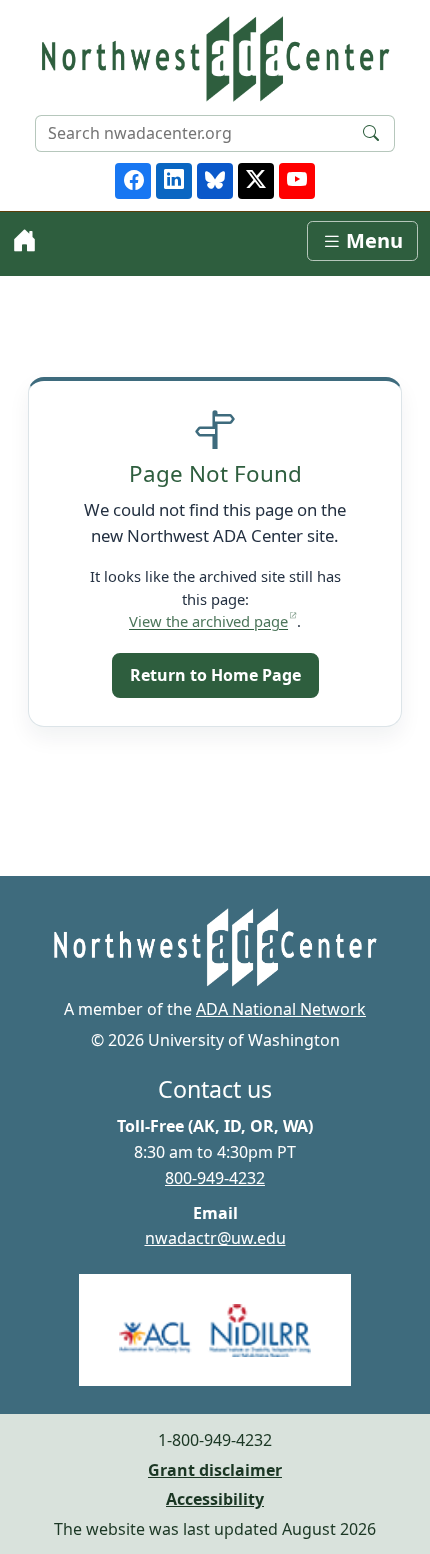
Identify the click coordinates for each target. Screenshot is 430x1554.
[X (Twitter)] (256, 181)
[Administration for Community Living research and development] (215, 1330)
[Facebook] (133, 181)
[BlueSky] (215, 181)
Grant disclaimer (215, 1470)
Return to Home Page (215, 675)
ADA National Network (281, 1009)
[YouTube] (297, 181)
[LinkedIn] (174, 181)
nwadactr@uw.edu (215, 1238)
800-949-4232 (215, 1178)
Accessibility (215, 1499)
